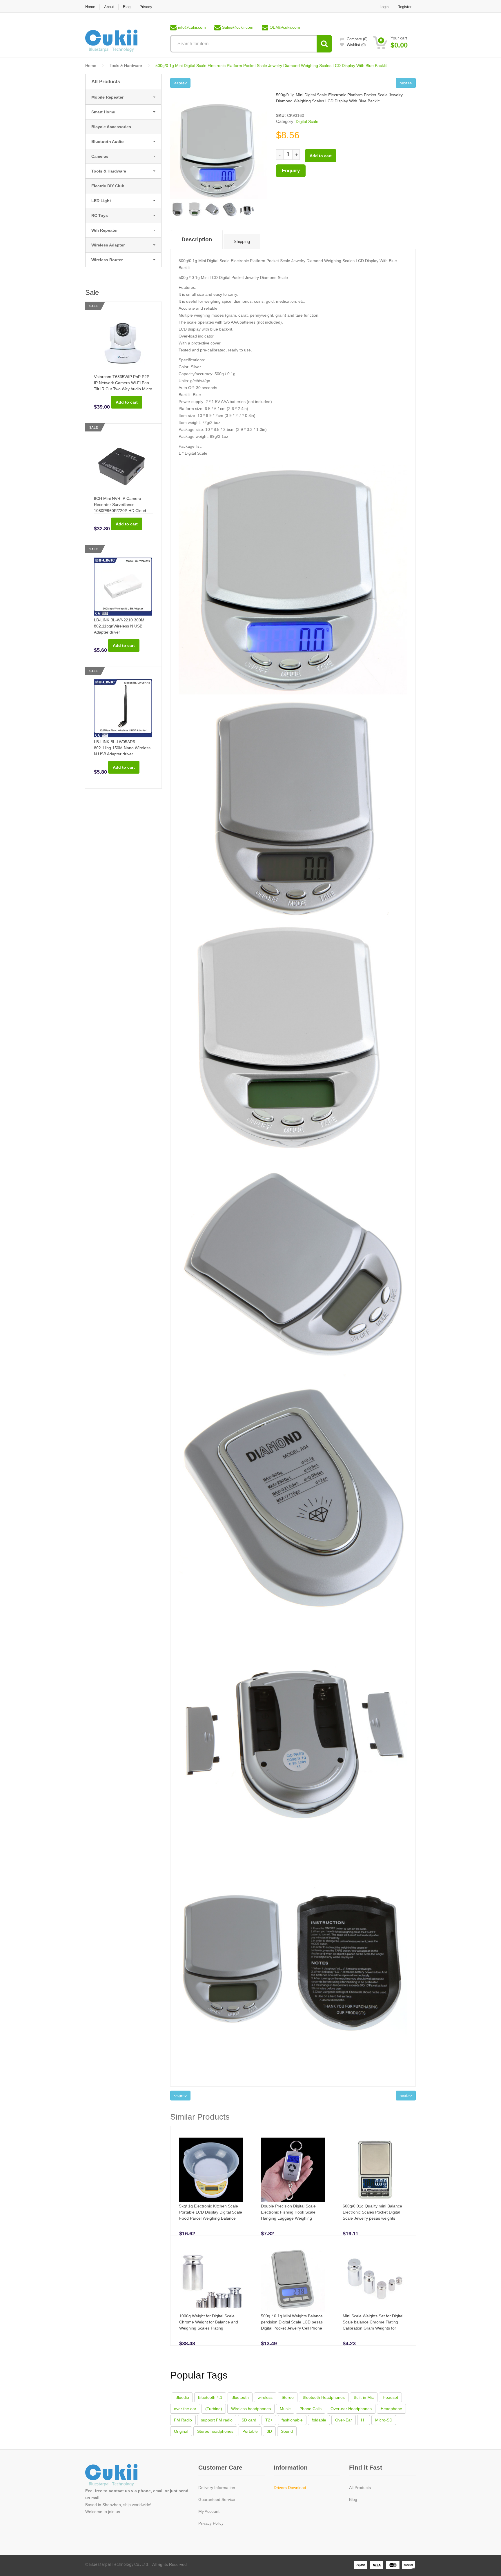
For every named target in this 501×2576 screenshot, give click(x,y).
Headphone (391, 2409)
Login (384, 7)
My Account (209, 2511)
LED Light (101, 201)
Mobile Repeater (107, 97)
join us (114, 2512)
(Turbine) (214, 2409)
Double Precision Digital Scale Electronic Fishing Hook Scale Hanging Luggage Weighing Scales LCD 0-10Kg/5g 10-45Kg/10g (288, 2218)
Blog (127, 7)
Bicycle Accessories (111, 127)
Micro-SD (384, 2420)
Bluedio (182, 2397)
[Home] (111, 40)
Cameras (100, 156)
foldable (319, 2420)
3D (269, 2431)
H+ (364, 2420)
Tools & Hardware (126, 66)
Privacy (146, 7)
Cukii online (118, 2476)
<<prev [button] (180, 83)
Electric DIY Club (108, 186)
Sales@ (238, 27)
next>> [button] (406, 2096)
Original (181, 2431)
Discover (409, 2565)
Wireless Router (107, 260)
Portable (250, 2431)
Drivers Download (290, 2488)
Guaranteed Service (217, 2499)
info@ (192, 27)
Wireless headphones (251, 2409)
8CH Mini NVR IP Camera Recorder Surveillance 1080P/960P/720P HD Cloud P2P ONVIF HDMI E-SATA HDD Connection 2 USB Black (123, 511)
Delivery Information (217, 2488)
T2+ (269, 2420)
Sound (287, 2431)
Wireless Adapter (108, 245)
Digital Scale (307, 121)
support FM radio (217, 2420)
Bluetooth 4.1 (210, 2397)
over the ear (185, 2409)
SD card (249, 2420)
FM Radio (183, 2420)
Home (90, 7)
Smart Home (103, 112)
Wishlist (356, 45)
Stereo (288, 2397)
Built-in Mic (364, 2397)
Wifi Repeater (105, 230)
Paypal (361, 2565)
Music (285, 2409)
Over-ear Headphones (351, 2409)
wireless (265, 2397)
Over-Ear (344, 2420)
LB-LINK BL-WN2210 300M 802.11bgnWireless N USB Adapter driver (119, 626)
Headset (390, 2397)
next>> (406, 83)
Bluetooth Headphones (324, 2397)
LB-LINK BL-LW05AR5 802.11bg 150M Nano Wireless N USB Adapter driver (122, 748)
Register (404, 7)
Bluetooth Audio (108, 142)
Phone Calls (311, 2409)
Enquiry (291, 171)
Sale (94, 306)
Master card (393, 2565)
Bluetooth (240, 2397)
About (109, 7)
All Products (106, 82)
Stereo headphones (215, 2431)
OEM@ (285, 27)
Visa (377, 2565)
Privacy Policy (211, 2523)
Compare (357, 39)
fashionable (292, 2420)
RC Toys (100, 215)
